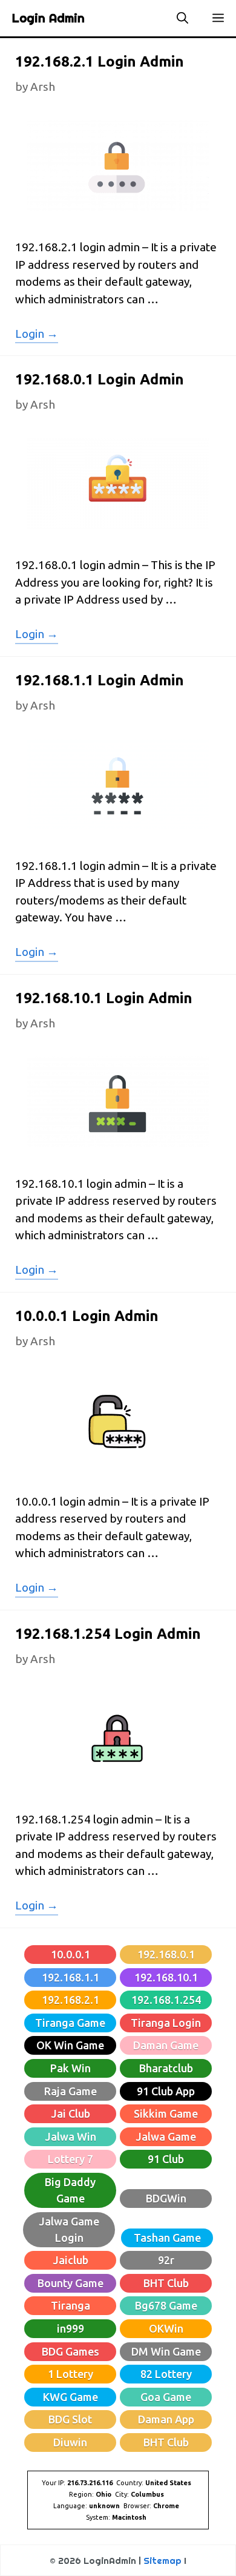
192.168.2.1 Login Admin (100, 61)
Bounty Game (70, 2283)
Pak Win (70, 2068)
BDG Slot (70, 2419)
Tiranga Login (166, 2023)
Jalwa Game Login (69, 2229)
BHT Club (166, 2283)
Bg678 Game (166, 2305)
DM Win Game (166, 2351)
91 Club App (166, 2091)
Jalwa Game (166, 2136)
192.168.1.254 (166, 2000)
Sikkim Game (166, 2113)
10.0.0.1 (70, 1954)
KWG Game (70, 2397)
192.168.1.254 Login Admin (108, 1634)
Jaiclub (70, 2260)
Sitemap (162, 2561)
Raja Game (70, 2091)
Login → (37, 335)
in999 (70, 2328)
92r (166, 2260)
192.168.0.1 (166, 1954)
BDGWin (166, 2198)
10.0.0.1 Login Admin (87, 1316)
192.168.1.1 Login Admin (100, 680)
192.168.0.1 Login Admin (100, 379)
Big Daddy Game (70, 2190)
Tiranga (70, 2305)
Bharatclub (166, 2068)
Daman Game (166, 2045)
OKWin (166, 2328)
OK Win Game (70, 2045)
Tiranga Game (70, 2023)
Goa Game (166, 2397)
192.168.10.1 (166, 1977)
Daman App (166, 2419)
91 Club (166, 2159)
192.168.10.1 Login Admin (104, 998)
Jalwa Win (70, 2136)
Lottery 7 (70, 2159)
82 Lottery (166, 2374)
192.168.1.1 (70, 1977)
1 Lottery (70, 2374)
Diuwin (70, 2442)
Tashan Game (167, 2238)
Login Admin (48, 18)
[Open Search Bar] (182, 18)
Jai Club (70, 2113)
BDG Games (70, 2351)
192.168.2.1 (70, 2000)
